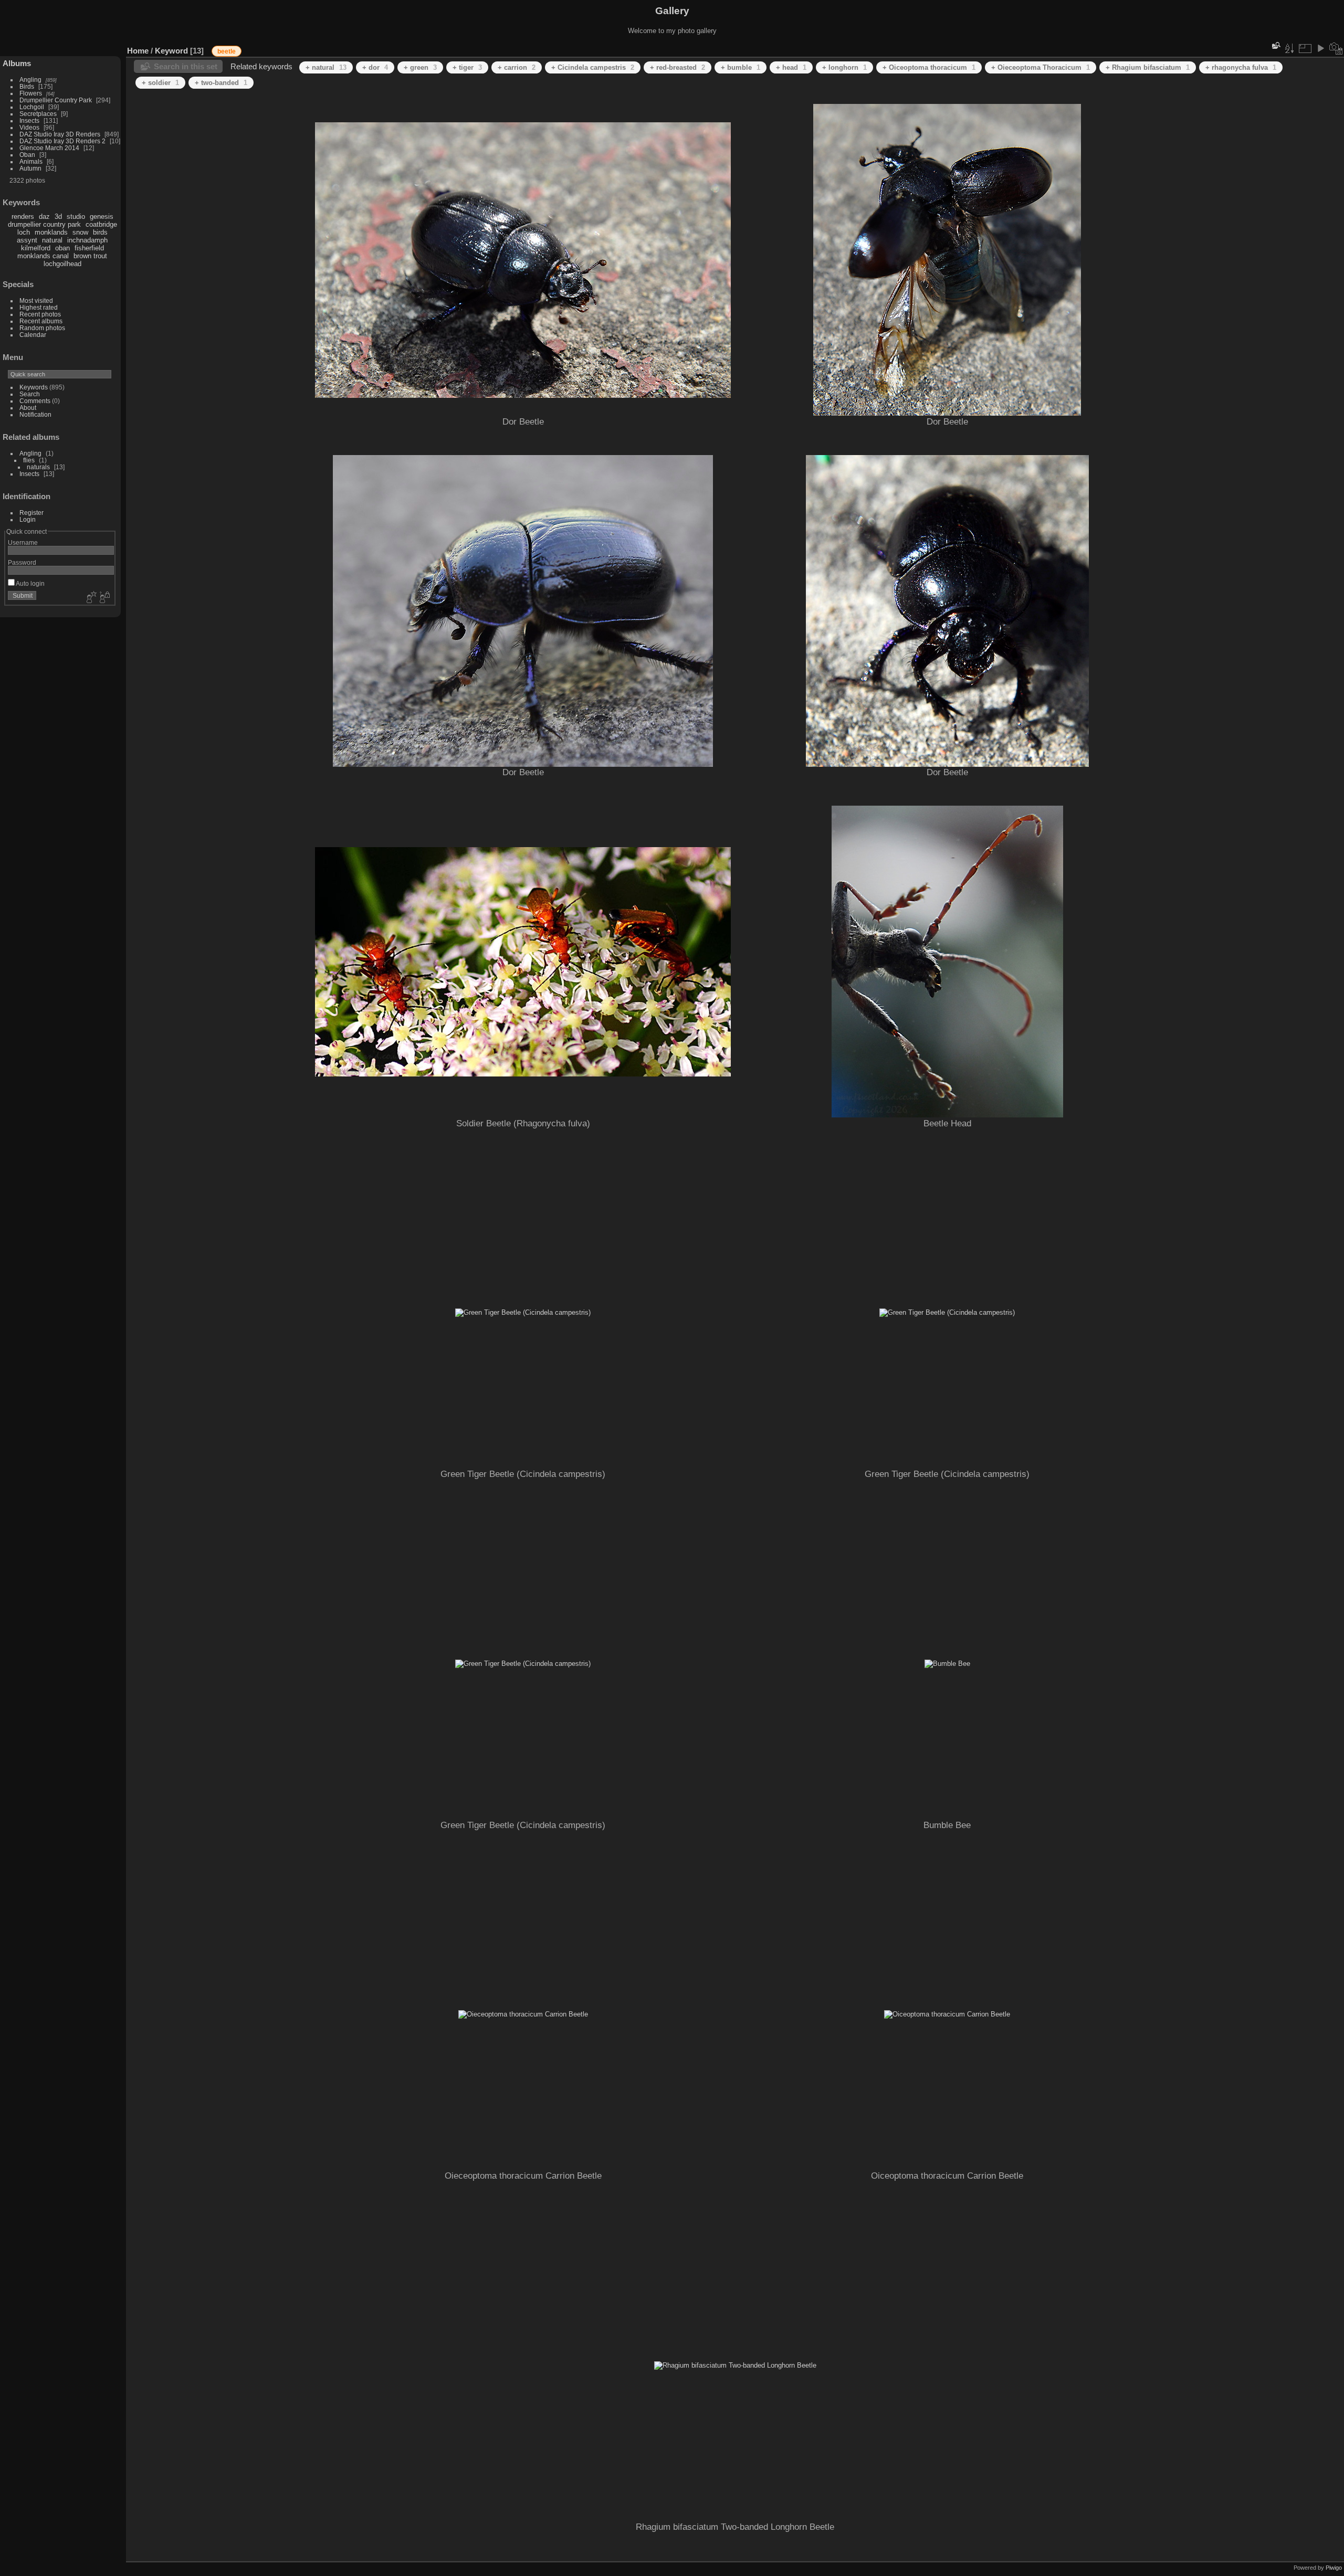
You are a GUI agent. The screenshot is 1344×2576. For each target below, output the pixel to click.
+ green (420, 67)
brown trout (90, 256)
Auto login (30, 583)
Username (23, 542)
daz (44, 217)
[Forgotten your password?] (104, 598)
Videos (29, 127)
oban (62, 248)
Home (138, 51)
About (28, 408)
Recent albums (41, 321)
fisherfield (89, 248)
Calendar (33, 335)
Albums (17, 63)
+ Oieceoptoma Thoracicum (1041, 67)
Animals (31, 161)
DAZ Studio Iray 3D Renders (60, 134)
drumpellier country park (44, 224)
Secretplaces (38, 114)
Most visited (36, 300)
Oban (27, 155)
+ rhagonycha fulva (1241, 67)
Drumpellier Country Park (56, 100)
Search (30, 394)
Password (22, 562)
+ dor (375, 67)
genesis (102, 217)
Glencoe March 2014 (49, 148)
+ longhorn (844, 67)
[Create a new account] (90, 598)
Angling (30, 80)
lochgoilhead (62, 264)
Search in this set (186, 66)
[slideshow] (1320, 48)
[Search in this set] (1275, 45)
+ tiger (467, 67)
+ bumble (741, 67)
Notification (35, 414)
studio (76, 217)
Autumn (30, 168)
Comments (35, 401)
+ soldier (160, 83)
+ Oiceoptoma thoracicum (929, 67)
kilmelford (36, 248)
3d (58, 217)
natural (52, 240)
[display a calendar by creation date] (1336, 48)
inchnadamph (87, 240)
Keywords (34, 387)
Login (28, 519)
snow (80, 232)
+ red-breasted (678, 67)
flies (29, 460)
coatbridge (101, 224)
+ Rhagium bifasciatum (1148, 67)
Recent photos (40, 314)
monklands (51, 232)
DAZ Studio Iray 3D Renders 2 (62, 141)
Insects (29, 120)
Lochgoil (32, 107)
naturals (38, 467)
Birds (27, 86)
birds (100, 232)
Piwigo (1334, 2568)
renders (23, 217)
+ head (791, 67)
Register (31, 513)
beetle (227, 51)
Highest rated (39, 307)
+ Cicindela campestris (593, 67)
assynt (27, 240)
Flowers (31, 93)
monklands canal (43, 256)
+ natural (326, 67)
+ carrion (517, 67)
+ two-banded (221, 83)
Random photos (42, 328)
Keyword (171, 51)
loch (24, 232)
